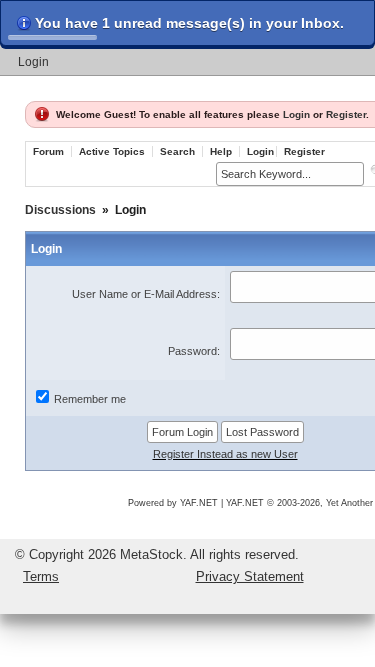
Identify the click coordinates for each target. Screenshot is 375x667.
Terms (41, 576)
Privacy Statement (250, 576)
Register (346, 114)
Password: (194, 351)
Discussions (60, 210)
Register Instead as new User (225, 454)
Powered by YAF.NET (173, 503)
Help (221, 151)
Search (177, 151)
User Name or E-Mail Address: (146, 294)
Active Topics (112, 151)
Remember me (90, 399)
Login (33, 62)
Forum (48, 151)
